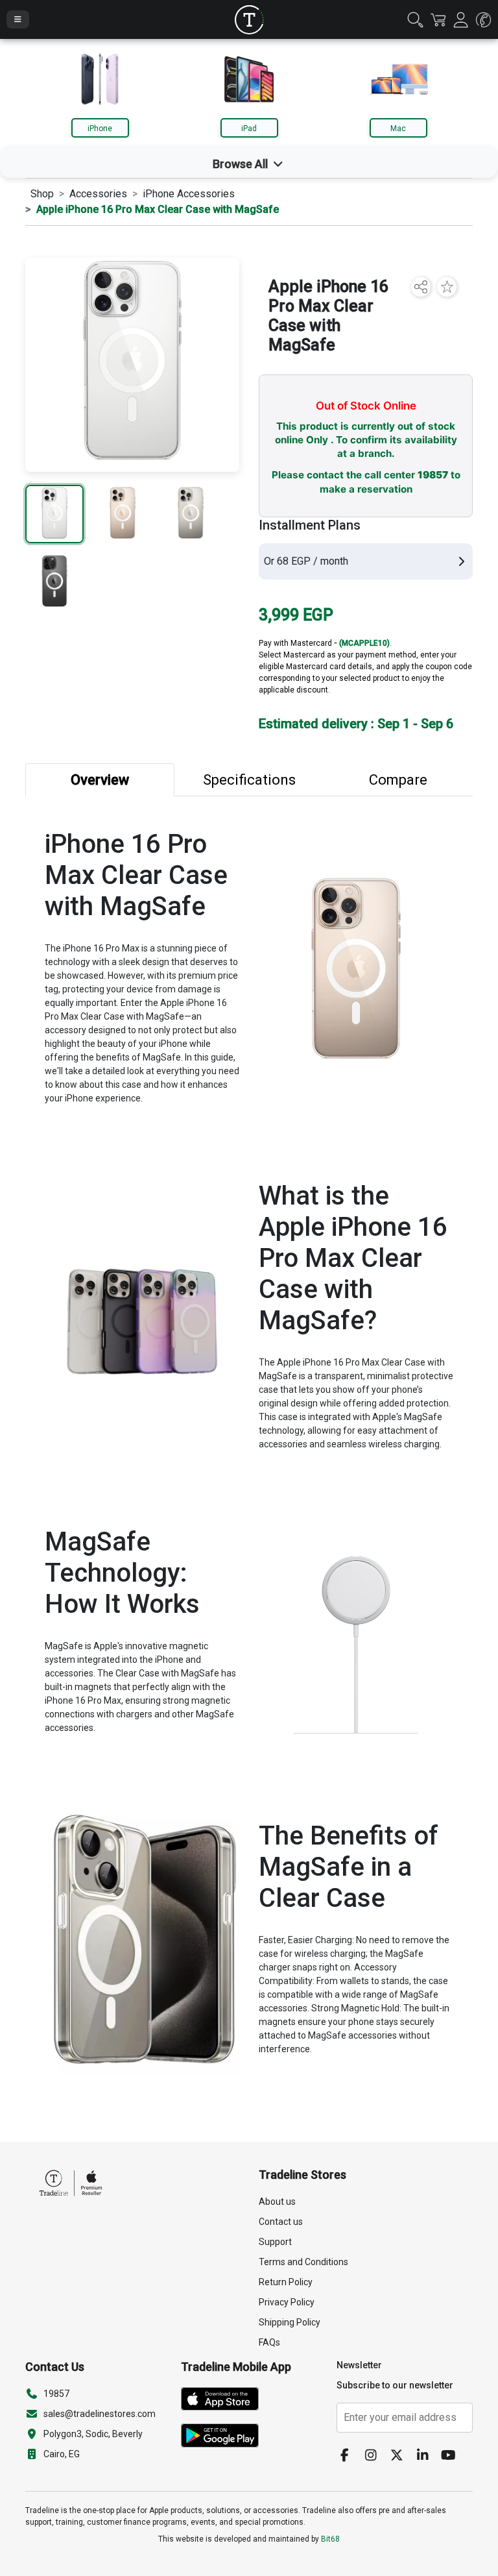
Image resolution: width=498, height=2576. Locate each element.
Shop (42, 194)
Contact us (281, 2222)
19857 (433, 475)
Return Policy (286, 2282)
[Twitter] (401, 2456)
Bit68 (330, 2539)
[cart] (438, 19)
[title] (249, 20)
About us (277, 2202)
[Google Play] (225, 2438)
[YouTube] (453, 2456)
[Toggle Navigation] (18, 19)
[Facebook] (350, 2456)
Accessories (98, 194)
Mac (398, 129)
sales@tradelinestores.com (100, 2414)
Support (275, 2242)
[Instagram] (375, 2456)
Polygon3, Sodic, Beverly (93, 2434)
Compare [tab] (398, 780)
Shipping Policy (290, 2322)
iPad (249, 129)
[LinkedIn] (427, 2456)
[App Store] (225, 2401)
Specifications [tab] (249, 780)
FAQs (269, 2342)
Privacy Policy (287, 2302)
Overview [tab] (100, 780)
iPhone (100, 129)
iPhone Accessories (189, 194)
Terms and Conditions (303, 2262)
